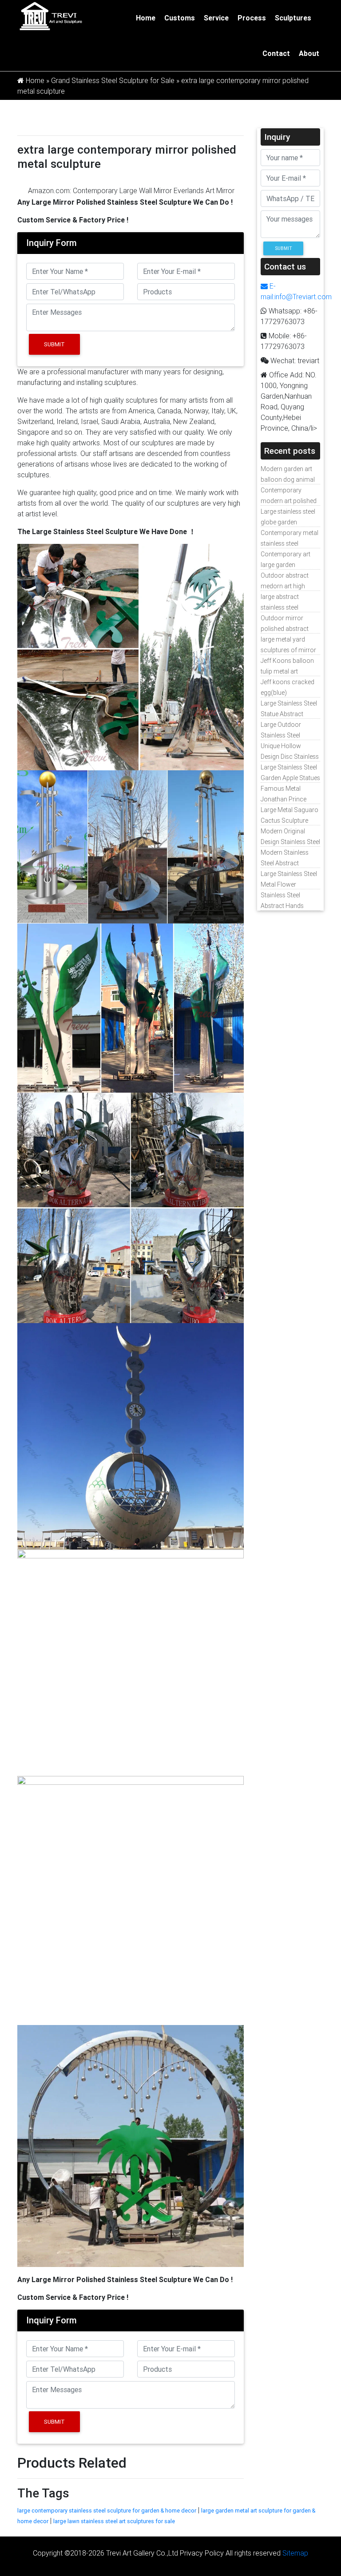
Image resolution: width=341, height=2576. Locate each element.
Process (252, 18)
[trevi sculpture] (51, 16)
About (309, 53)
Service (216, 18)
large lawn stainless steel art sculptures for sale (114, 2521)
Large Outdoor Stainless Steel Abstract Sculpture (286, 735)
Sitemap (295, 2553)
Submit (54, 344)
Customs (180, 18)
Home (146, 18)
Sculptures (293, 18)
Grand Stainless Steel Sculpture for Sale (113, 80)
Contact (276, 53)
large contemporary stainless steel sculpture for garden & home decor (107, 2511)
